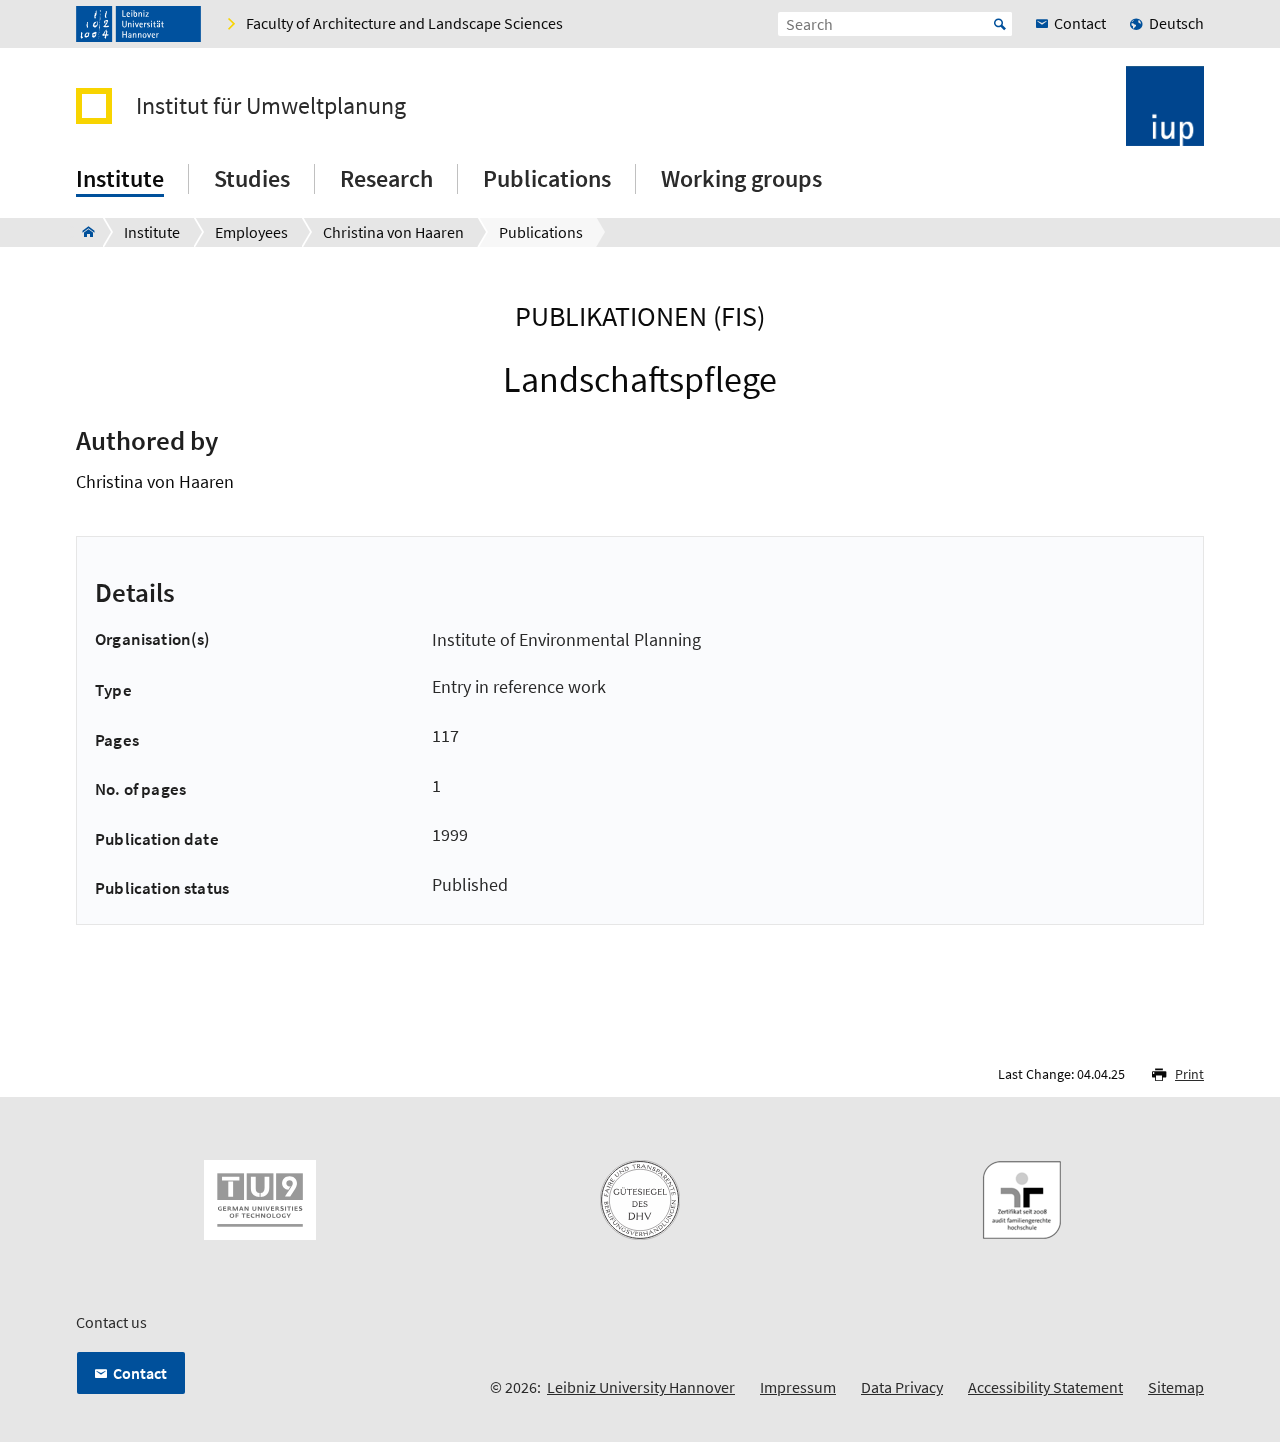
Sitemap (1176, 1387)
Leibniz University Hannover (641, 1387)
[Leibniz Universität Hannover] (138, 24)
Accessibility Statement (1045, 1387)
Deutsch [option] (1176, 23)
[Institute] (82, 232)
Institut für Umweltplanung (271, 106)
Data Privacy (902, 1387)
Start (1000, 24)
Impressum (798, 1387)
